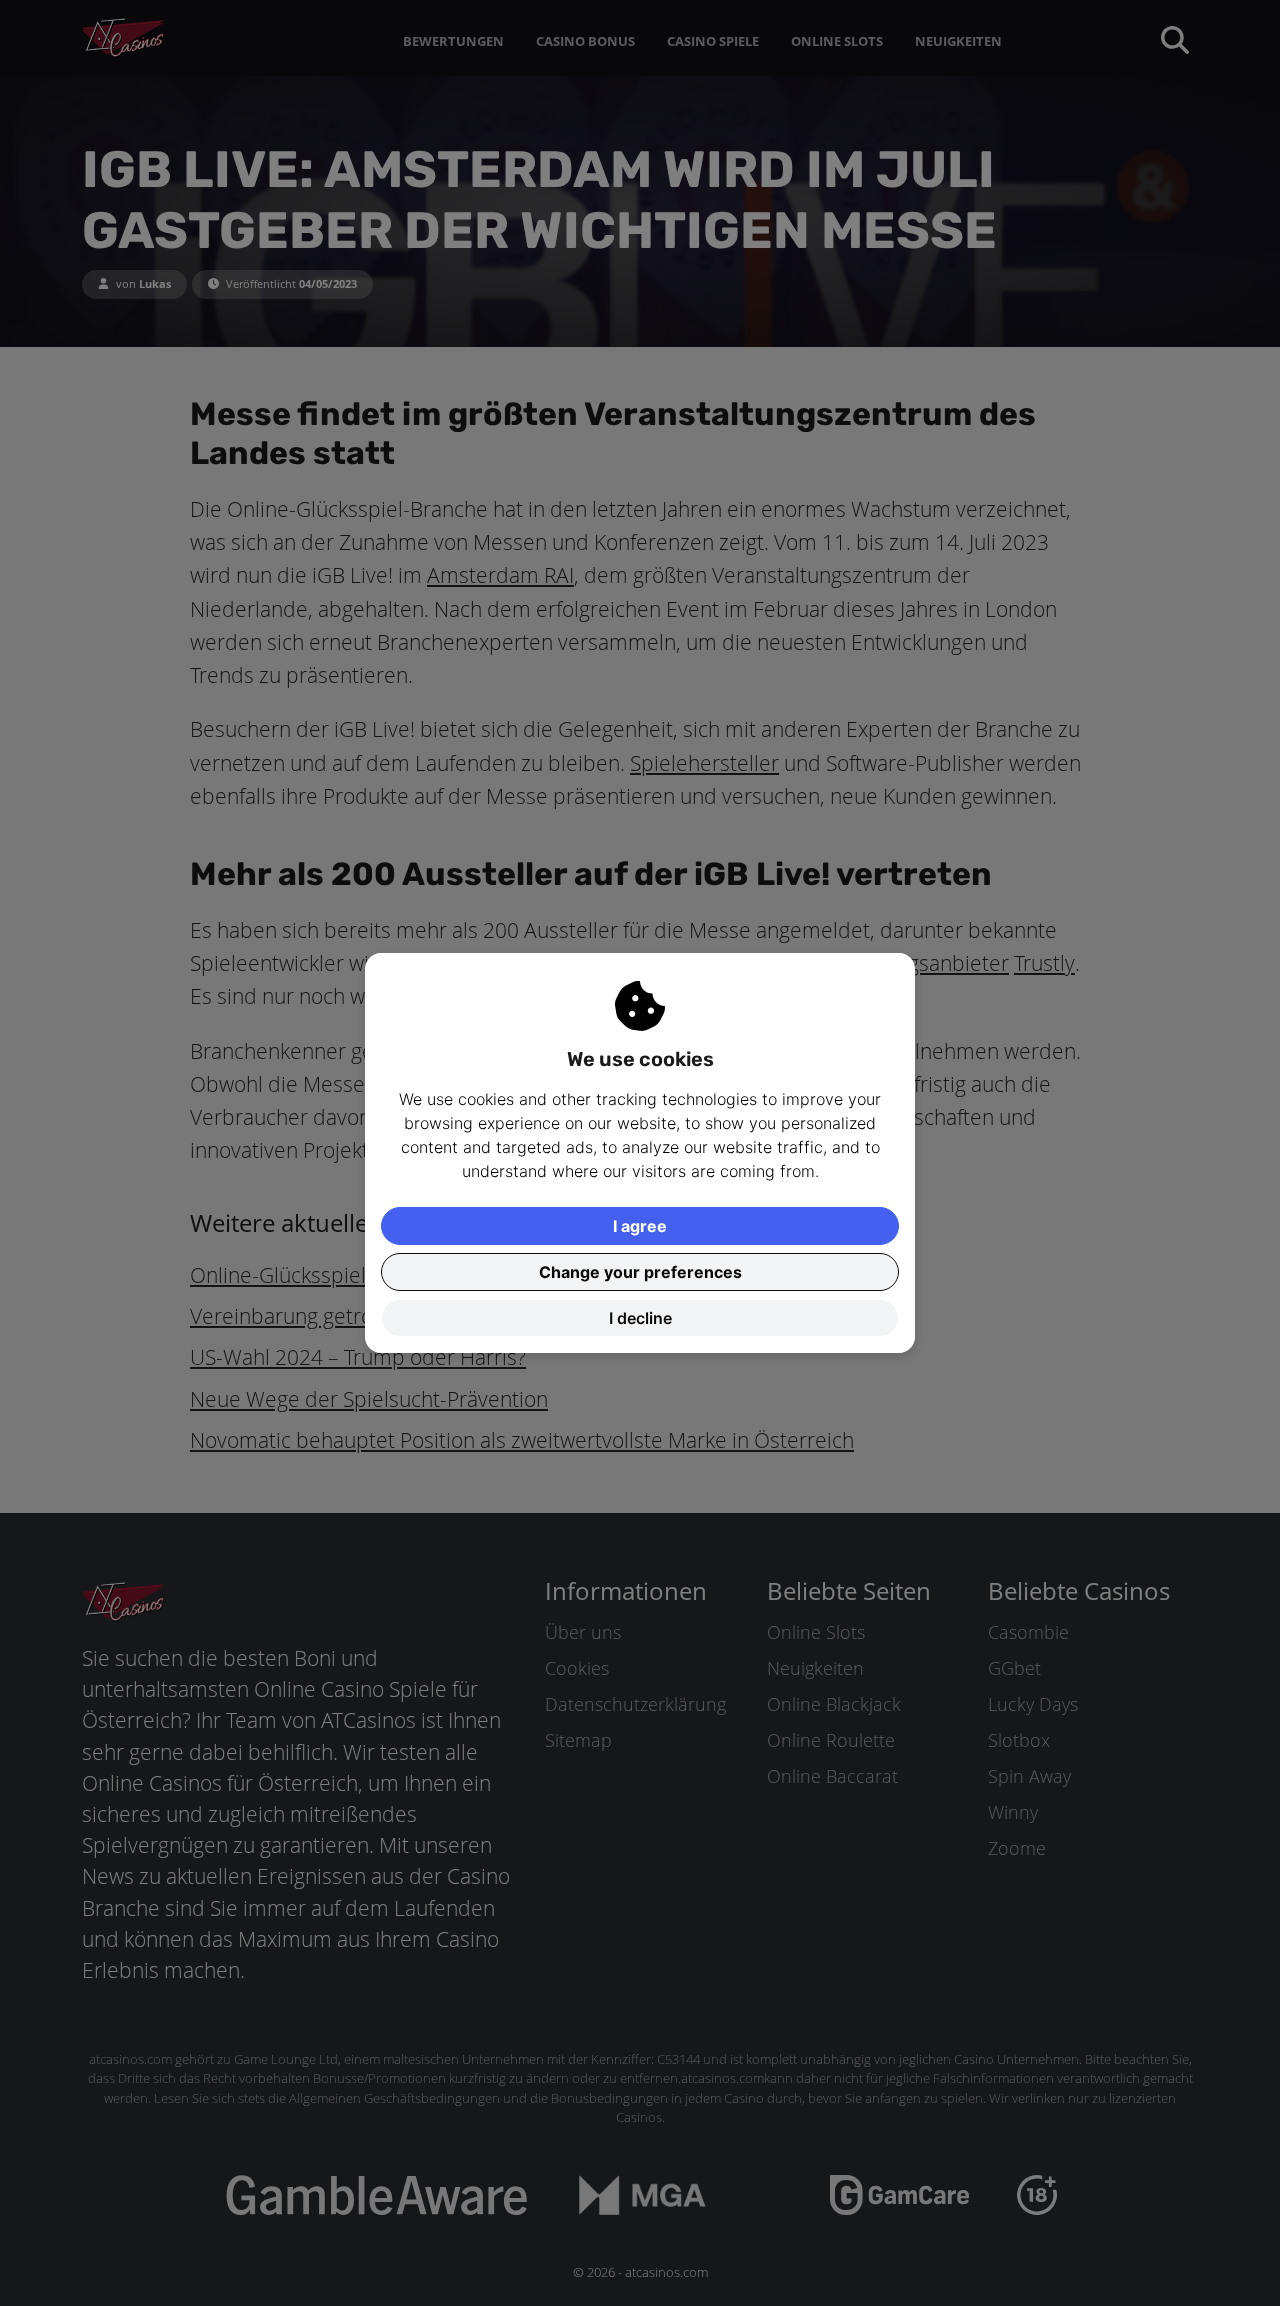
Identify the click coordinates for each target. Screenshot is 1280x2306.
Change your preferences (640, 1272)
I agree (640, 1226)
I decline (640, 1318)
